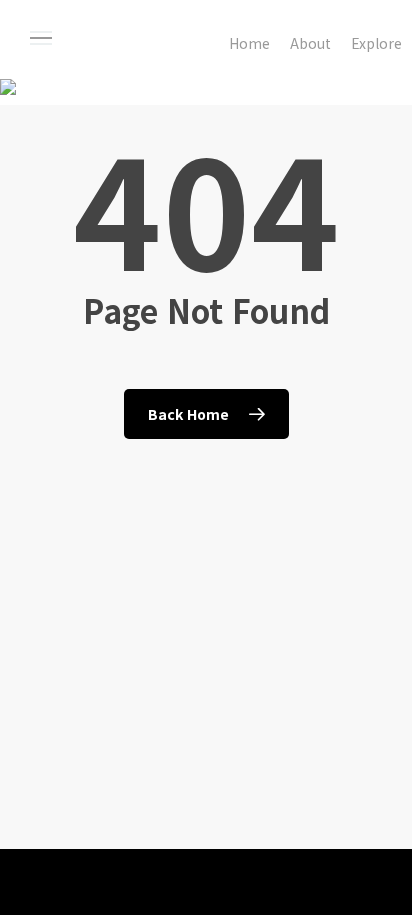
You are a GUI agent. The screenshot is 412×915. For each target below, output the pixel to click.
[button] (59, 38)
